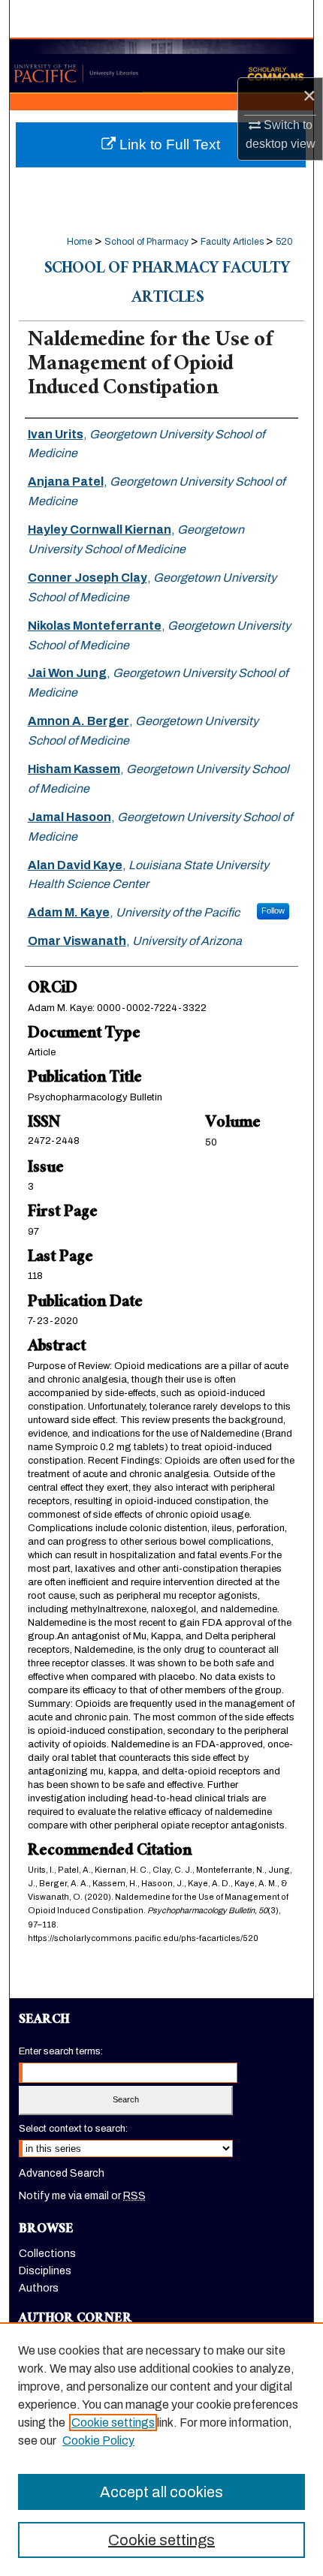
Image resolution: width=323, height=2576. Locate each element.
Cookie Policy (98, 2441)
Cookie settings (113, 2423)
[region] (161, 2449)
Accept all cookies (161, 2492)
